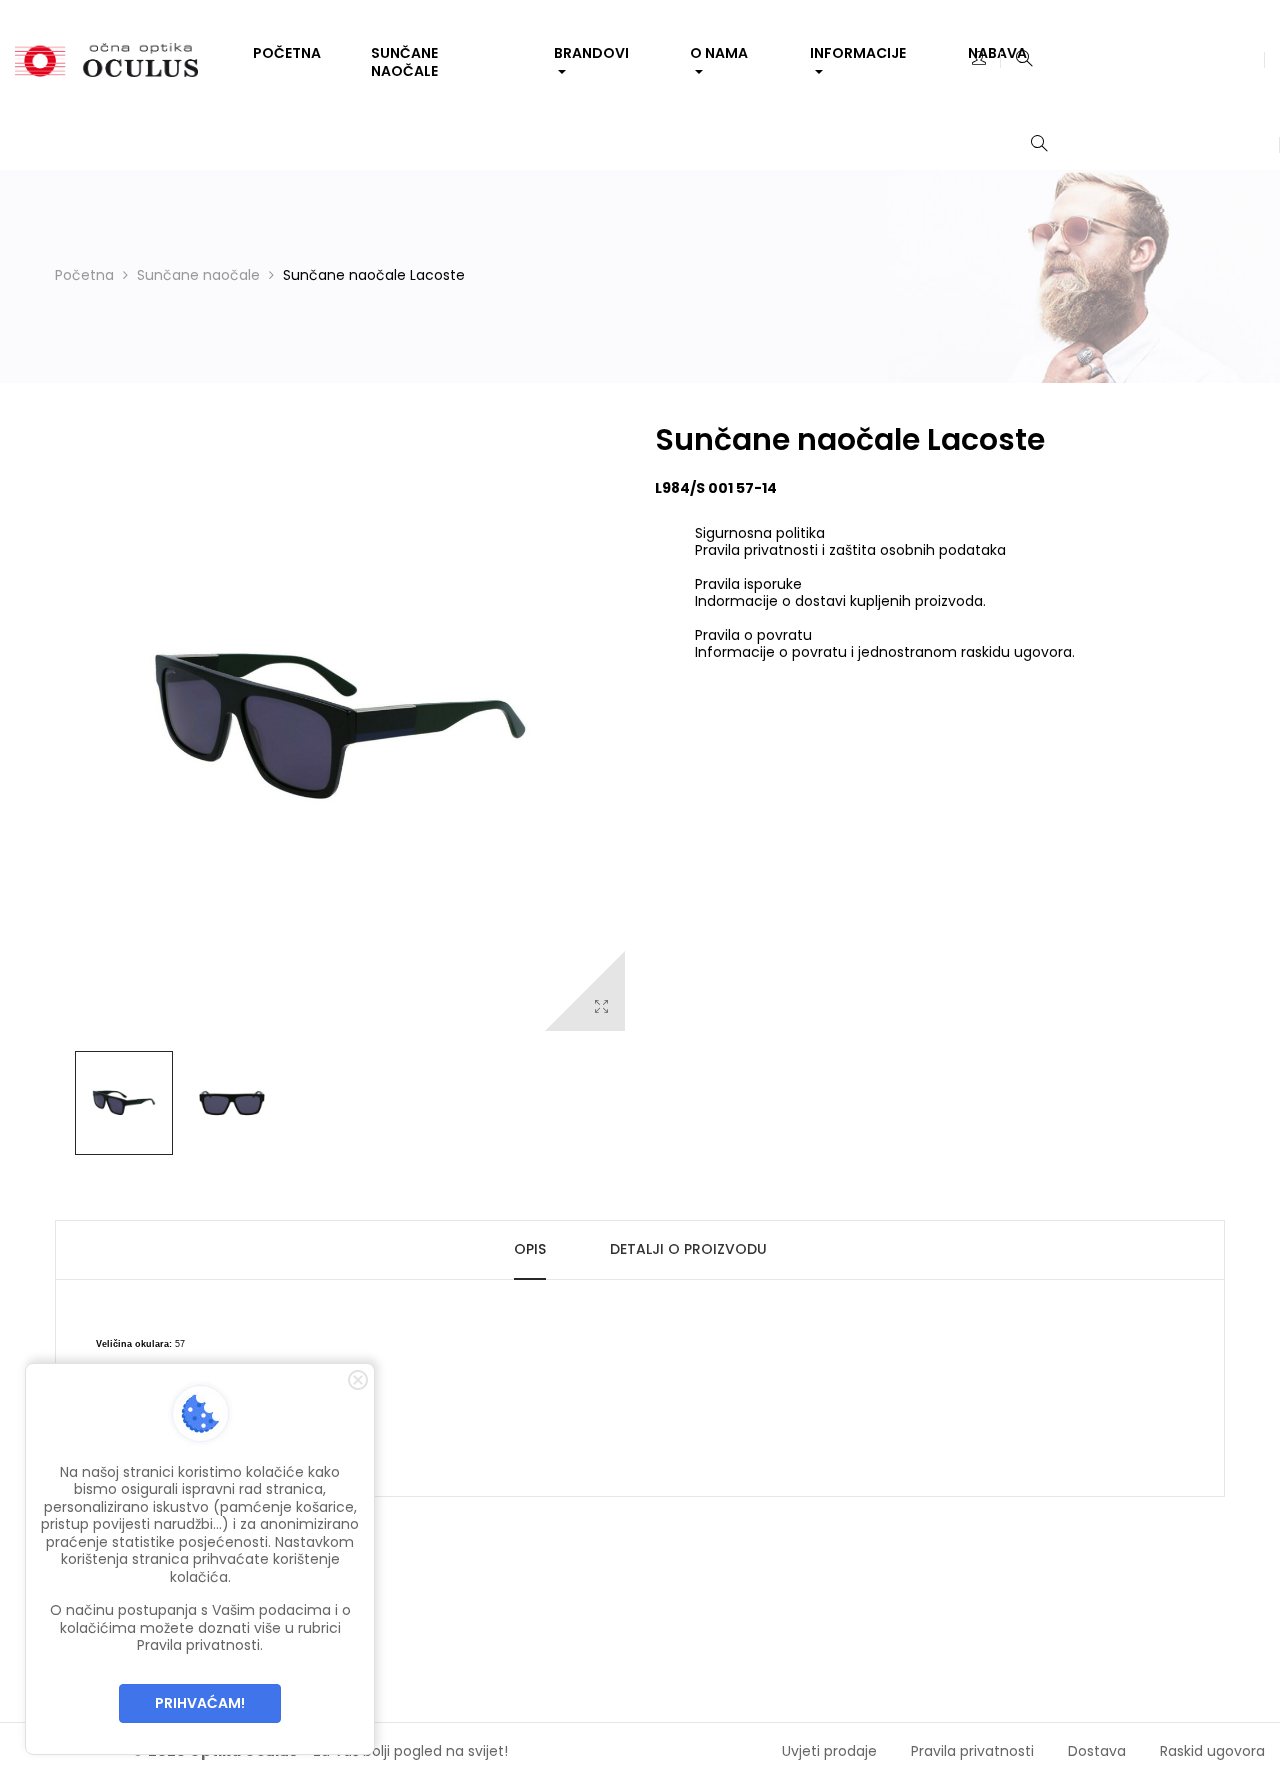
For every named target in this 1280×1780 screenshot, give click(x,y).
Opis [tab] (530, 1249)
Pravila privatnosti (972, 1751)
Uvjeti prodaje (829, 1751)
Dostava (1097, 1751)
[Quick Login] (979, 60)
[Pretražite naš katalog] (1024, 60)
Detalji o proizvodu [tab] (688, 1249)
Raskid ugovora (1212, 1751)
